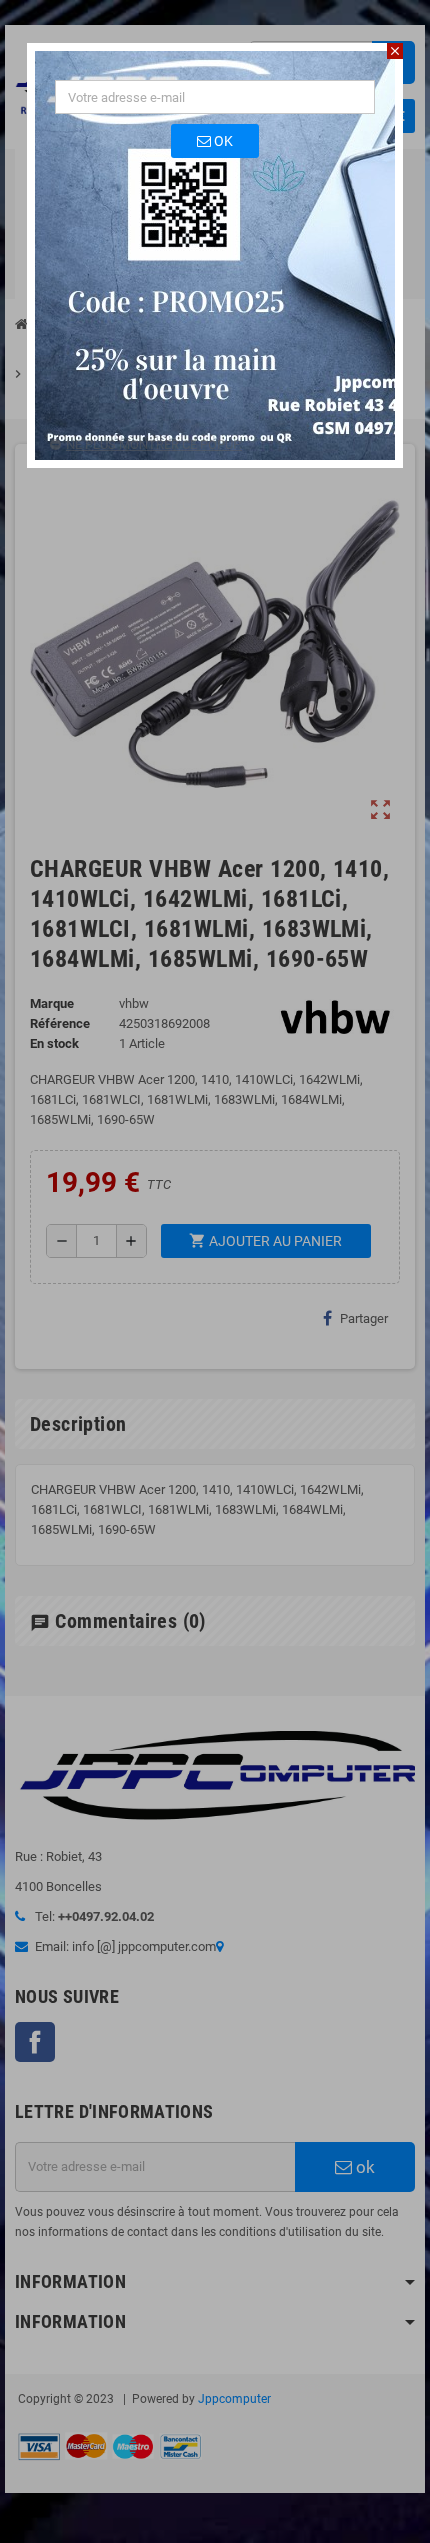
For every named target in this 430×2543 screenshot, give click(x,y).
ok (222, 141)
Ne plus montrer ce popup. (154, 444)
